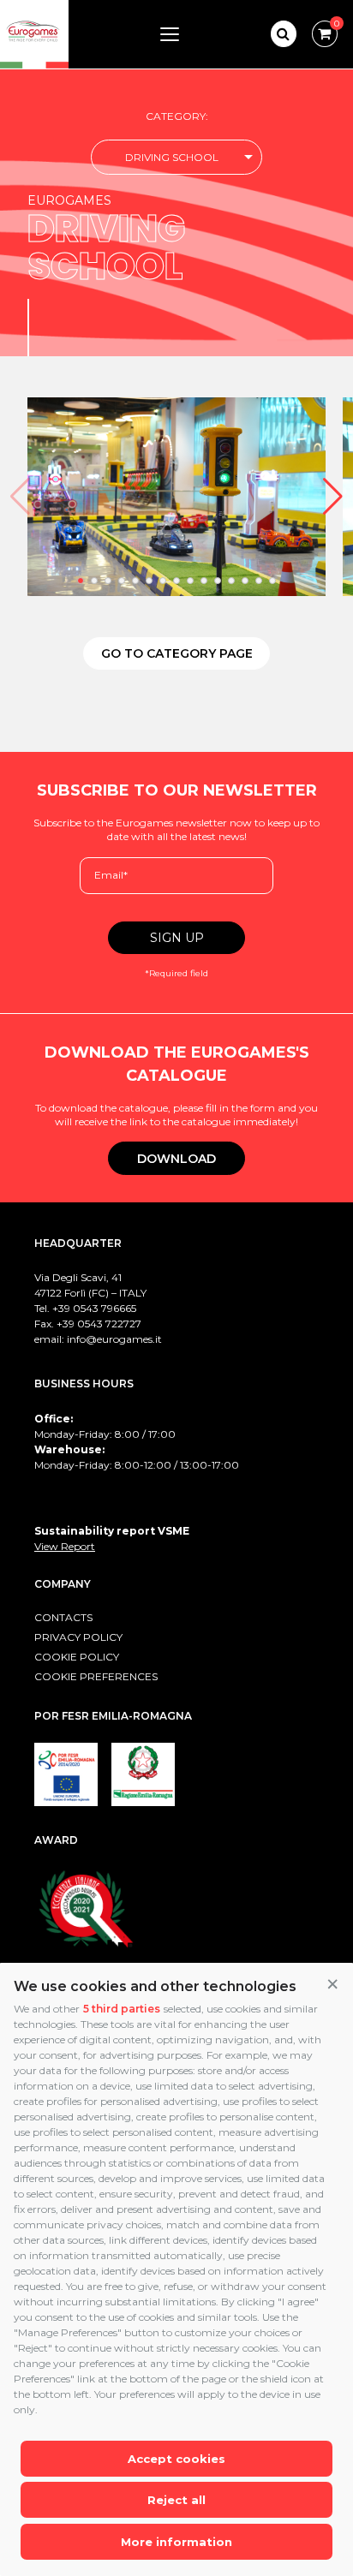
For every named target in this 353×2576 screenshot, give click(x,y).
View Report (65, 1546)
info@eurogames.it (114, 1339)
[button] (332, 1985)
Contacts (63, 1617)
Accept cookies (176, 2459)
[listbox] (176, 157)
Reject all (176, 2500)
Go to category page (177, 653)
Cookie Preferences (96, 1676)
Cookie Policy (77, 1657)
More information (176, 2542)
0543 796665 (105, 1308)
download (176, 1159)
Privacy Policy (78, 1637)
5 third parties (122, 2009)
